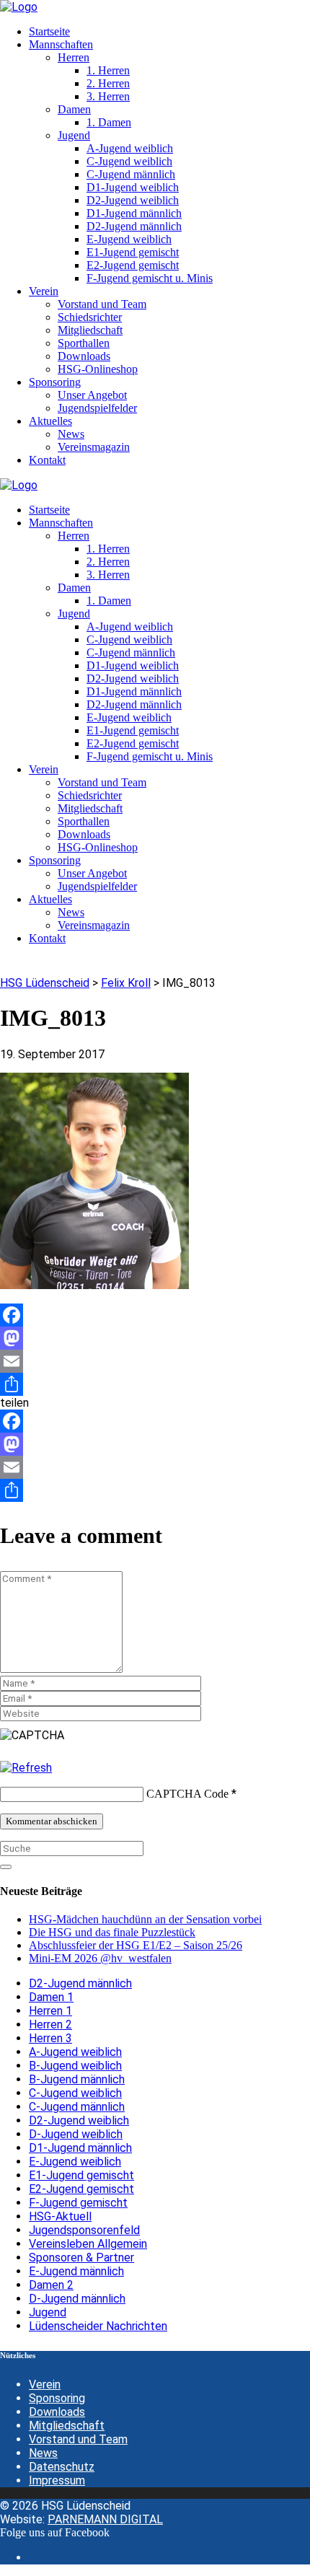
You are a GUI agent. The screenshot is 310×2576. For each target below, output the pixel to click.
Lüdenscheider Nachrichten (98, 2326)
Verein (45, 2384)
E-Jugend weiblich (75, 2162)
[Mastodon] (155, 1338)
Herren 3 (50, 2038)
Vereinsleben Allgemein (88, 2244)
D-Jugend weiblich (76, 2134)
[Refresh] (26, 1768)
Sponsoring (57, 2398)
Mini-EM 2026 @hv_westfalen (100, 1958)
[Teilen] (155, 1384)
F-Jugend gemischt (78, 2203)
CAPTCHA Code (187, 1794)
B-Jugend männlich (77, 2079)
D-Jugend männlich (77, 2299)
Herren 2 (50, 2025)
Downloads (57, 2412)
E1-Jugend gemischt (81, 2175)
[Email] (155, 1361)
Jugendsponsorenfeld (84, 2230)
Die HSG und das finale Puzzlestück (112, 1932)
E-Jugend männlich (76, 2271)
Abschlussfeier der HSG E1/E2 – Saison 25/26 (136, 1945)
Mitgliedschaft (67, 2426)
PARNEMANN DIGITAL (105, 2519)
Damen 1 (51, 1997)
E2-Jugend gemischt (81, 2189)
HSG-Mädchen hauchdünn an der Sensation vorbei (145, 1919)
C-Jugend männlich (77, 2107)
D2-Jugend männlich (80, 1983)
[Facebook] (155, 1315)
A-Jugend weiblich (75, 2052)
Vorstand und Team (78, 2439)
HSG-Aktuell (60, 2216)
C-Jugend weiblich (75, 2093)
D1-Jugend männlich (80, 2148)
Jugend (48, 2312)
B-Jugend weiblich (75, 2066)
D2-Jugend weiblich (79, 2120)
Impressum (57, 2480)
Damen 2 (51, 2285)
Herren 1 (50, 2011)
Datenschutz (62, 2467)
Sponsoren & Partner (81, 2258)
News (43, 2453)
